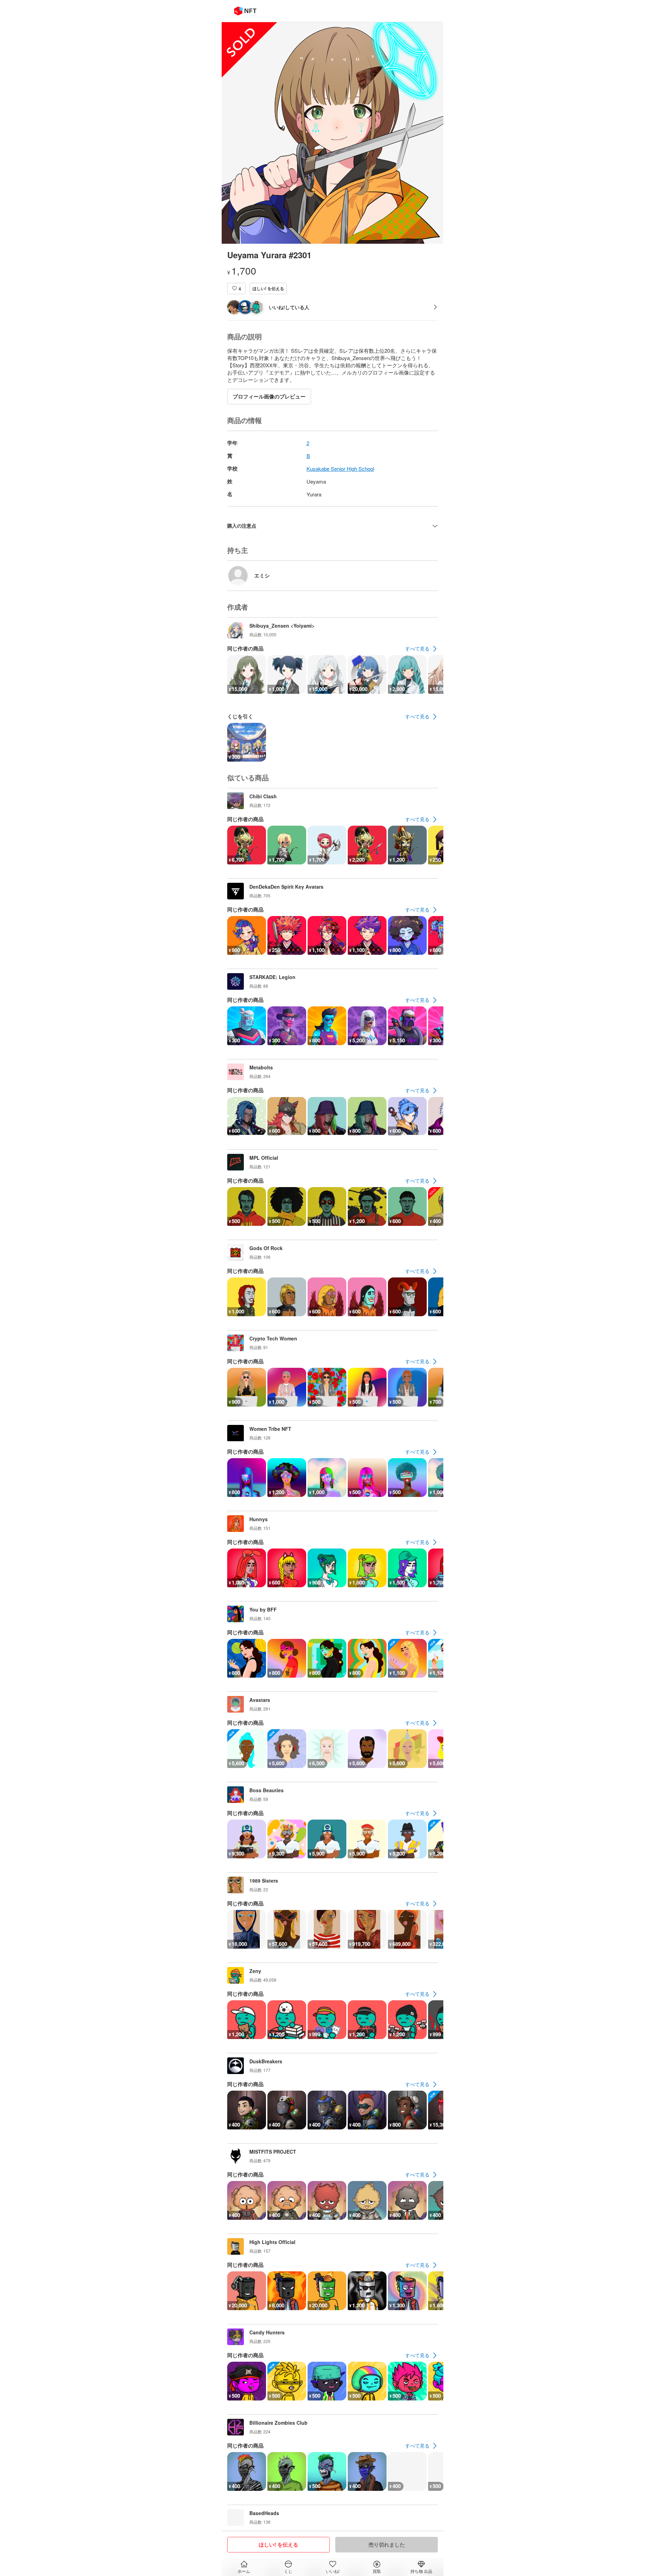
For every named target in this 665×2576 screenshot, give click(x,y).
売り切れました (387, 2544)
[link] (422, 649)
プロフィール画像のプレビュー (269, 396)
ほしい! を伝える (268, 288)
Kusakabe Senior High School (340, 469)
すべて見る (417, 648)
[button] (236, 289)
